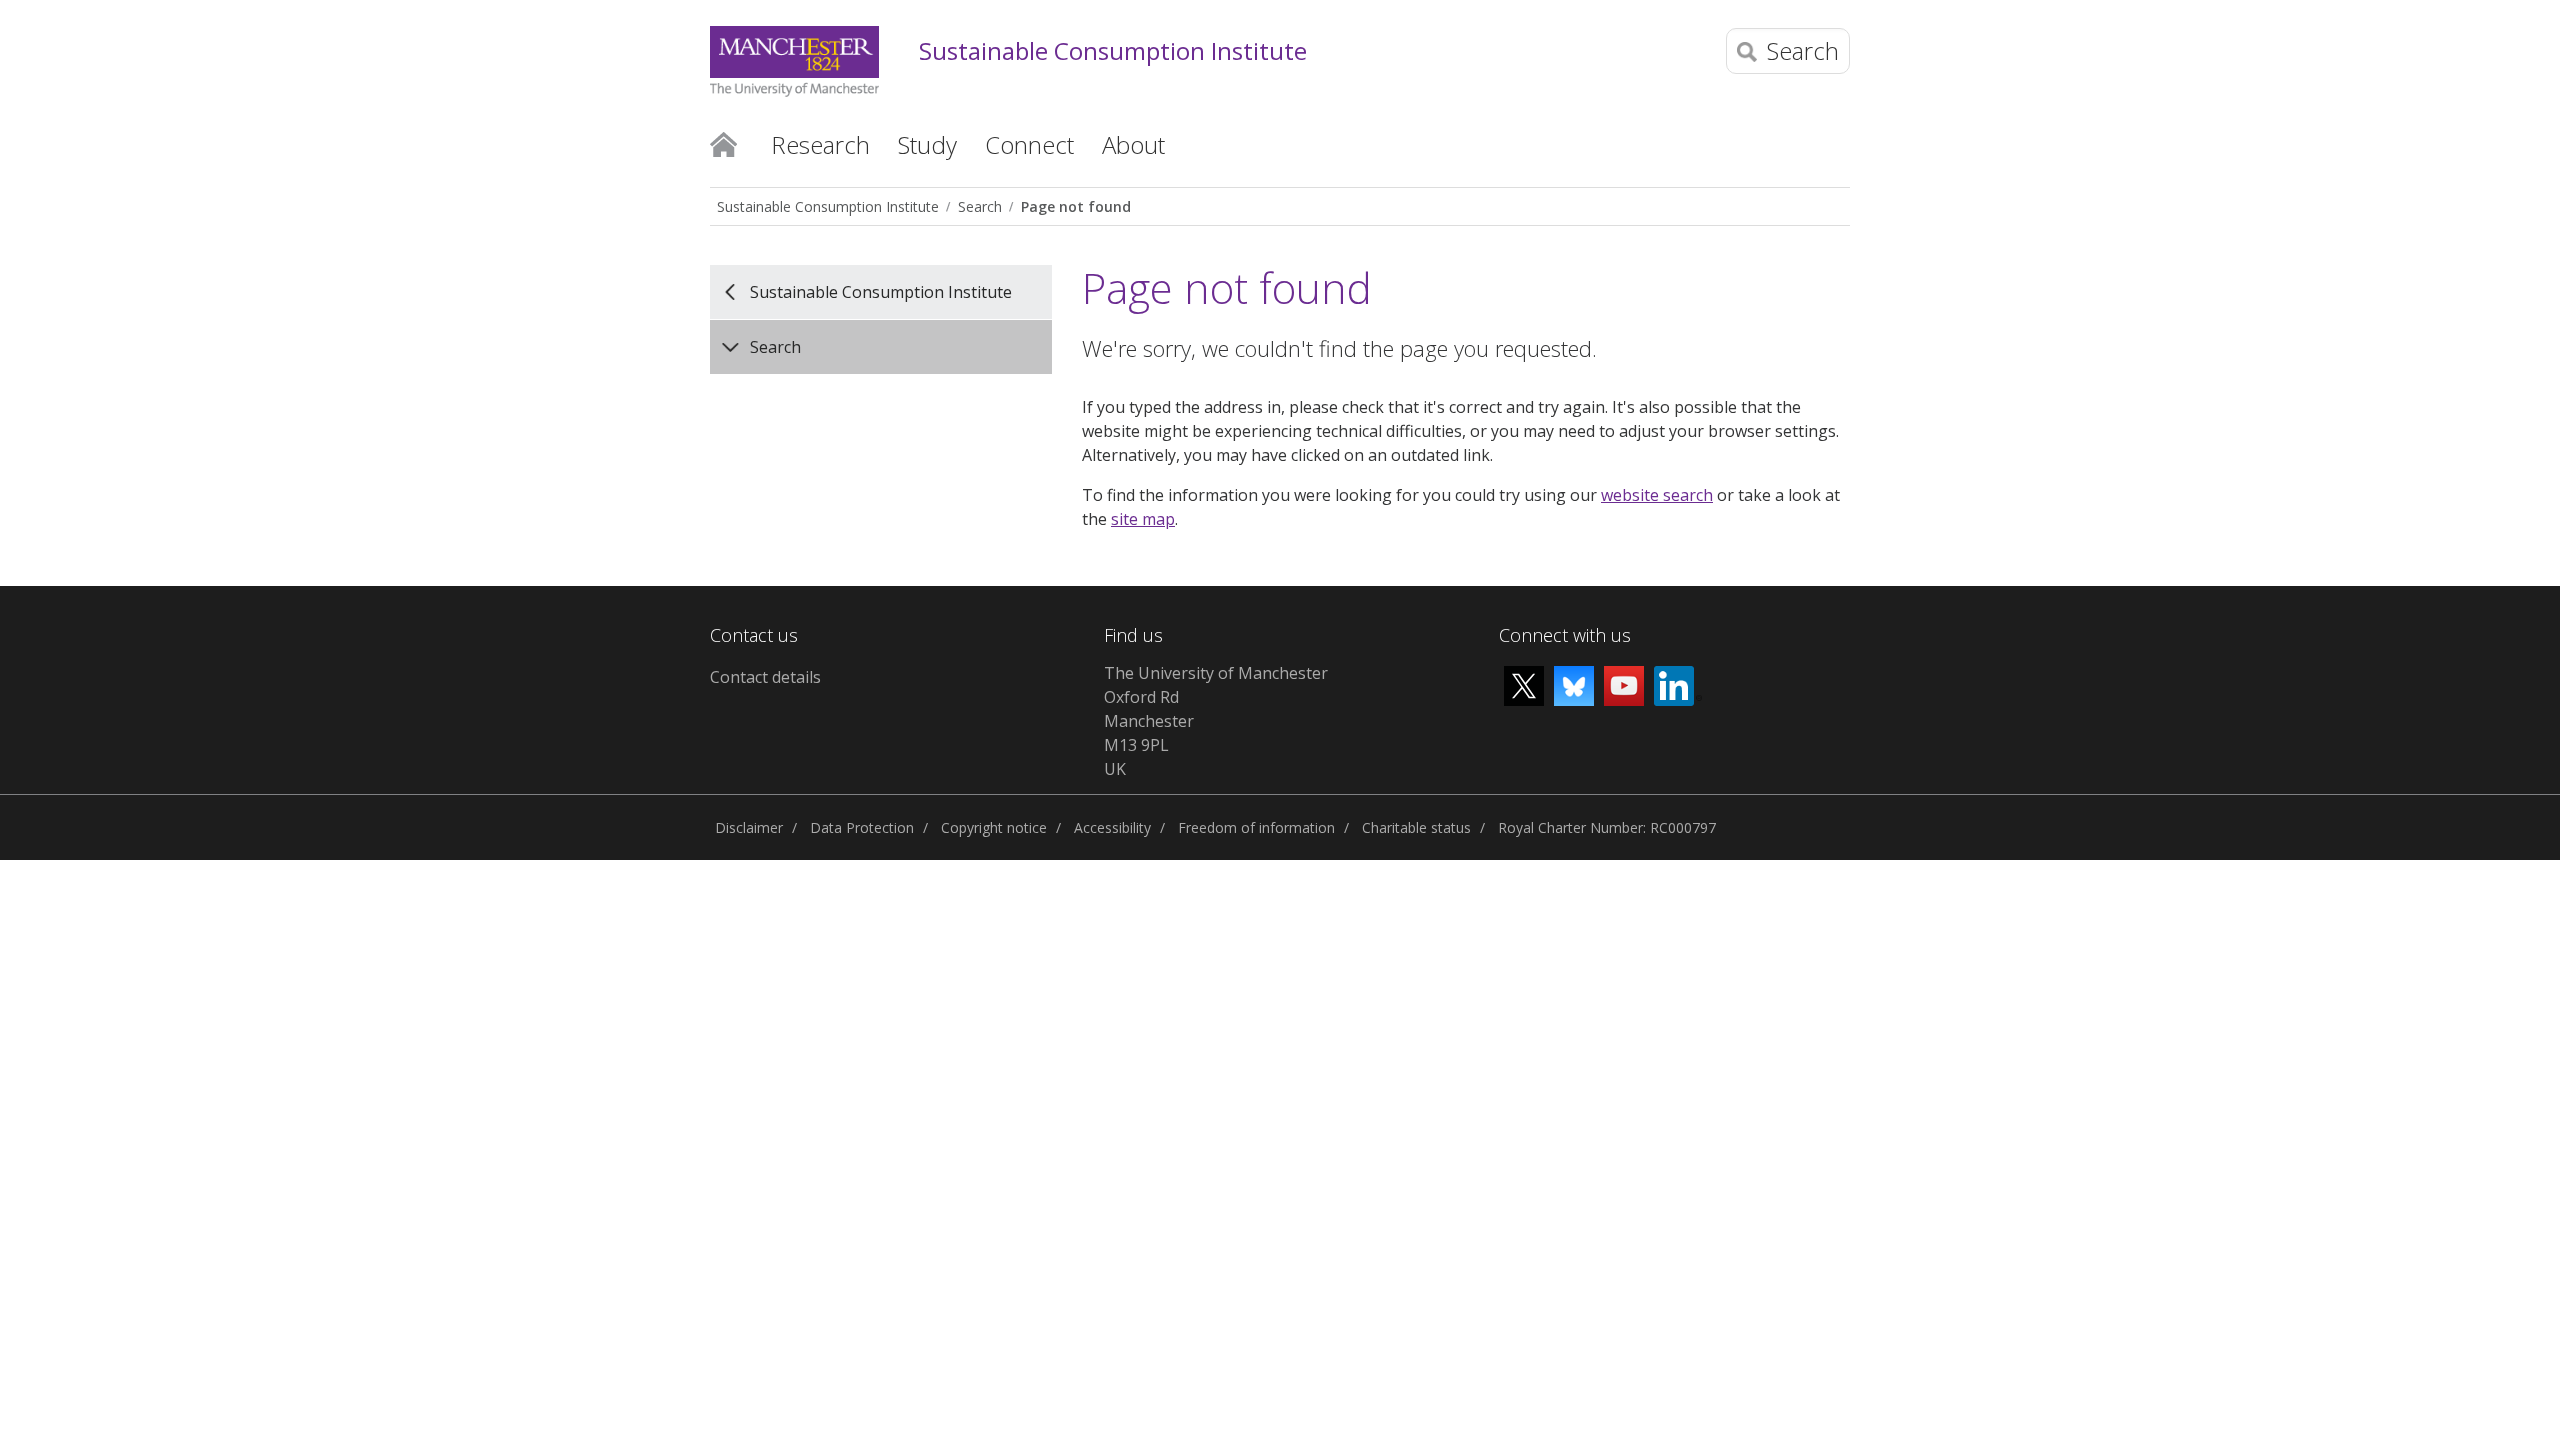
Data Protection (862, 827)
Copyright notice (994, 827)
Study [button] (927, 144)
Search (980, 206)
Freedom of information (1256, 827)
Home (723, 143)
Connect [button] (1029, 144)
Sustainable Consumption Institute (1113, 51)
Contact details (765, 677)
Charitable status (1416, 827)
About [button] (1133, 144)
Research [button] (820, 144)
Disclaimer (749, 827)
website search (1657, 495)
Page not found (1076, 206)
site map (1143, 519)
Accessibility (1112, 827)
